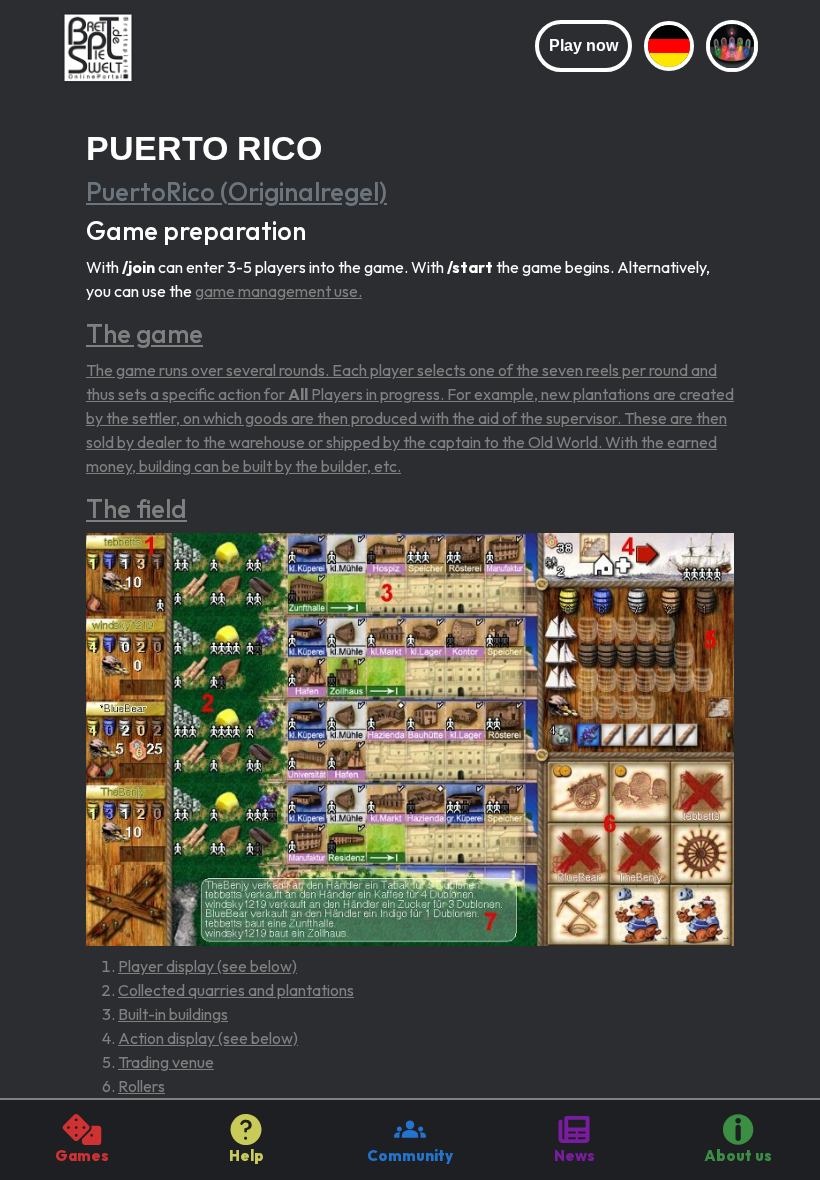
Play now (583, 45)
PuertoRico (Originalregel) (236, 191)
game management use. (278, 291)
